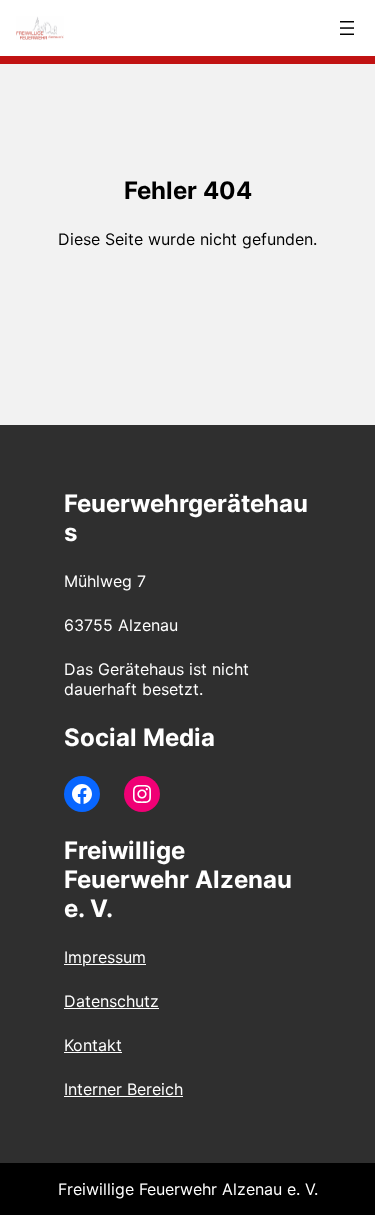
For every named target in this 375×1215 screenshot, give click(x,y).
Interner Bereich (123, 1089)
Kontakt (93, 1045)
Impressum (105, 957)
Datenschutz (111, 1001)
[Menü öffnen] (347, 28)
